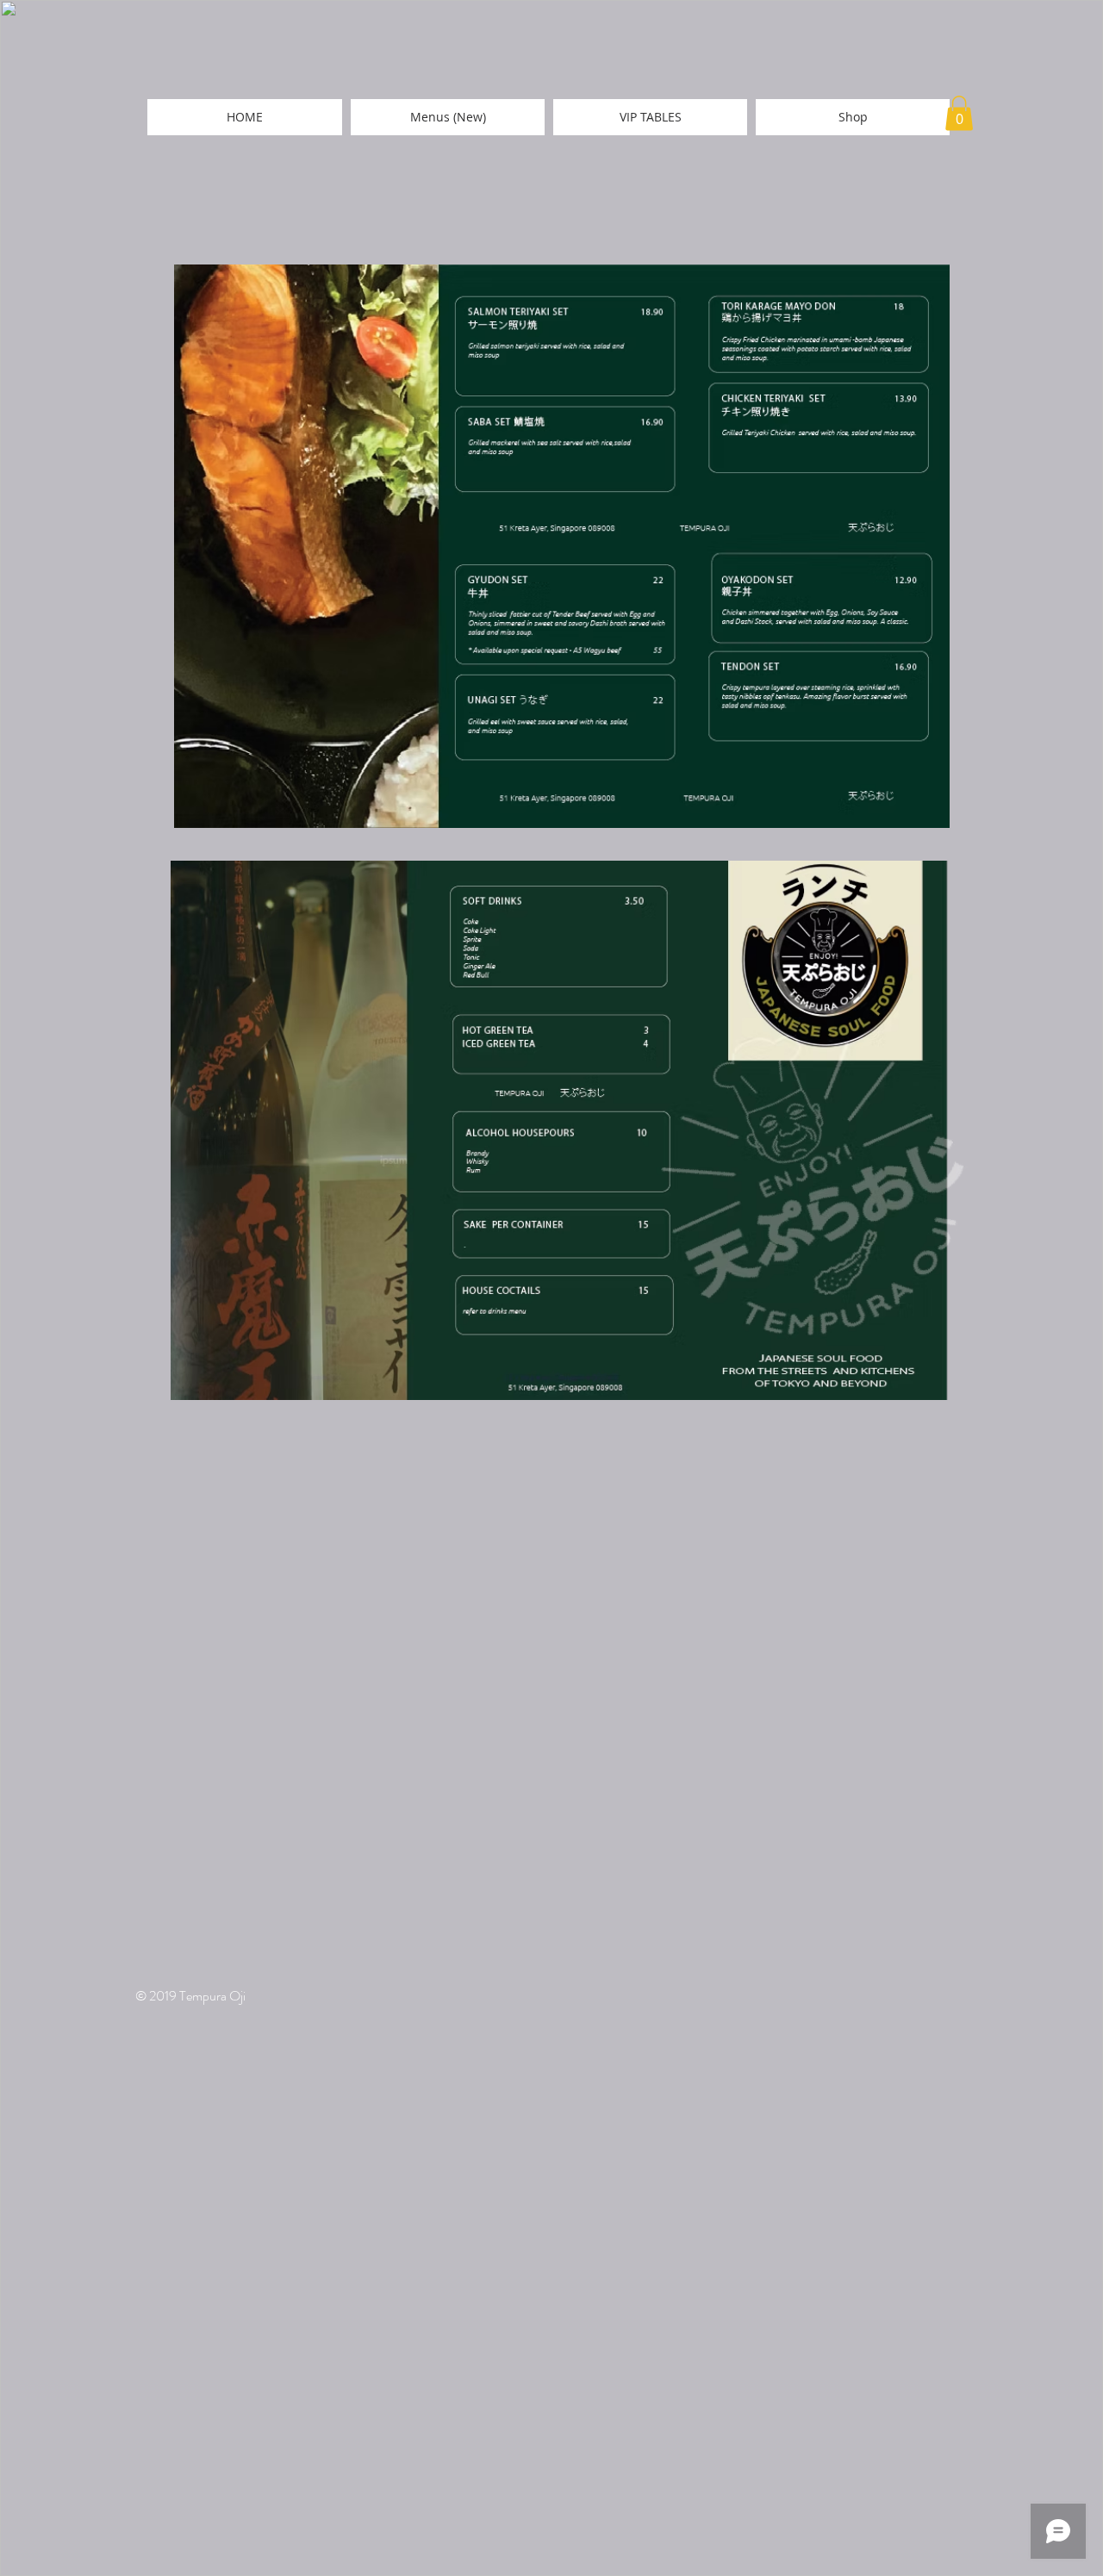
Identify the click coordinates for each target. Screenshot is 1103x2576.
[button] (959, 113)
